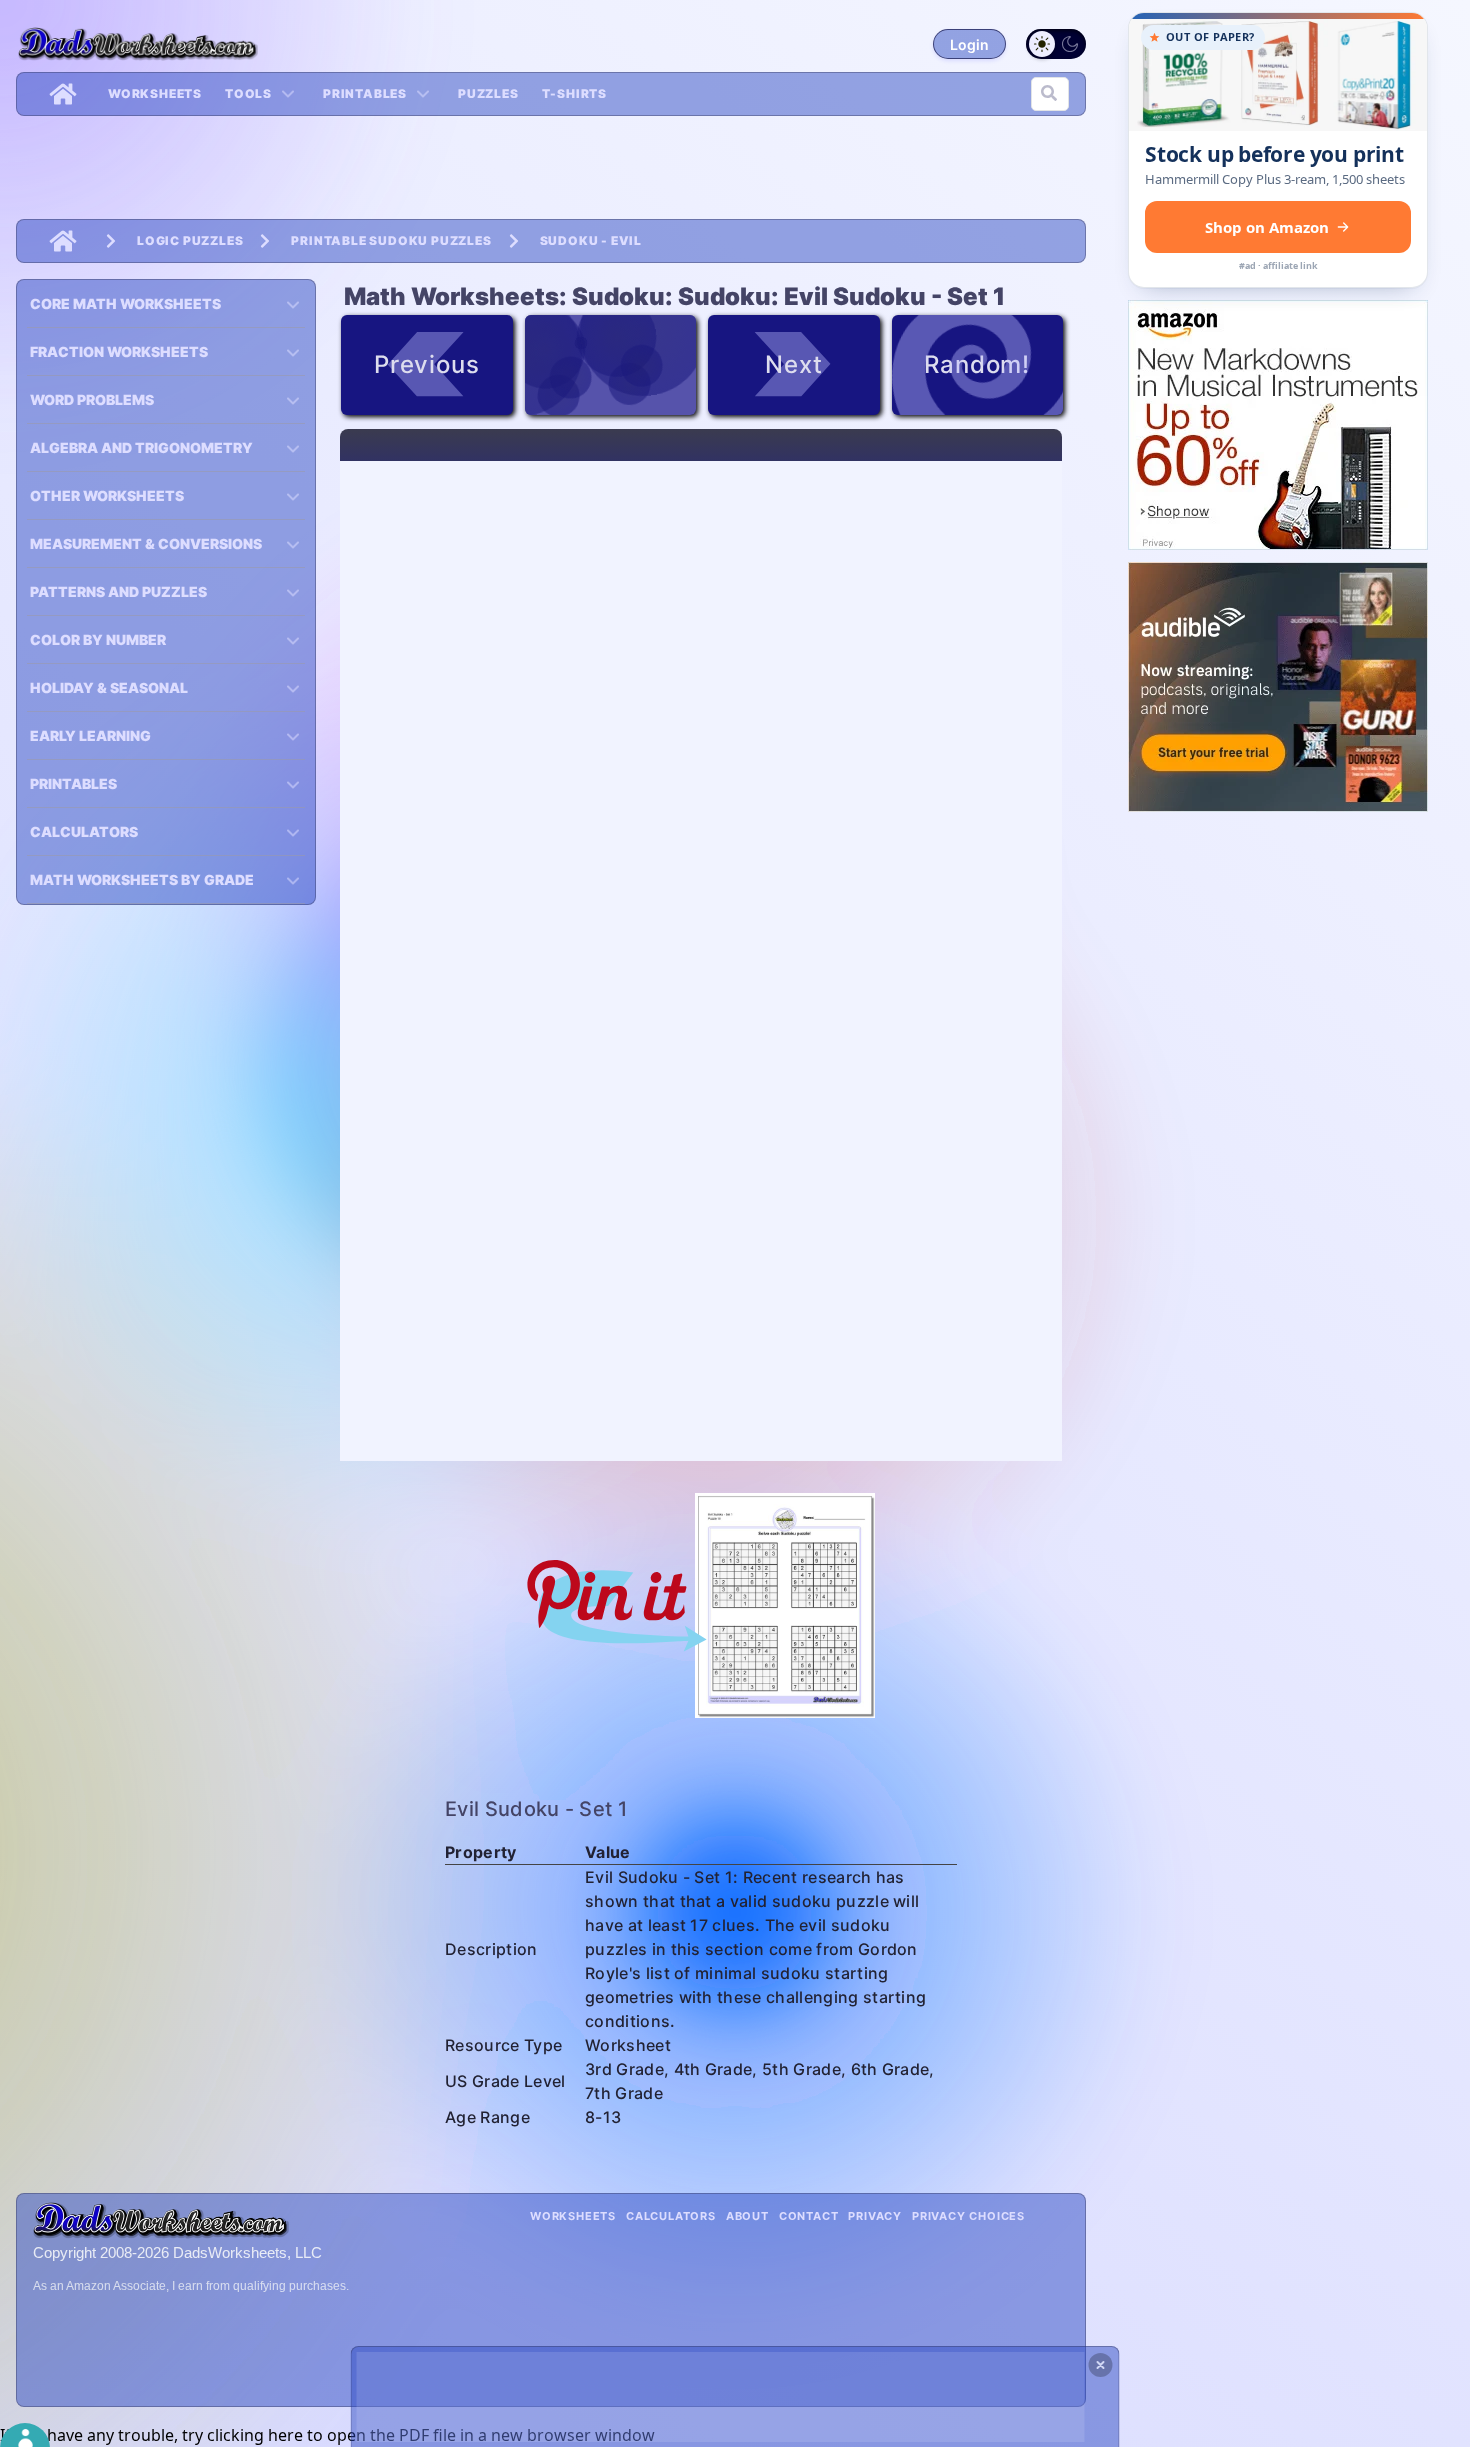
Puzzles (488, 93)
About (747, 2216)
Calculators (671, 2216)
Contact (809, 2216)
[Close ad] (1101, 2365)
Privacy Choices (968, 2216)
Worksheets (155, 93)
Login (969, 44)
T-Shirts (574, 93)
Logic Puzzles (190, 240)
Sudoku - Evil (591, 240)
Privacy (875, 2216)
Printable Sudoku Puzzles (391, 240)
